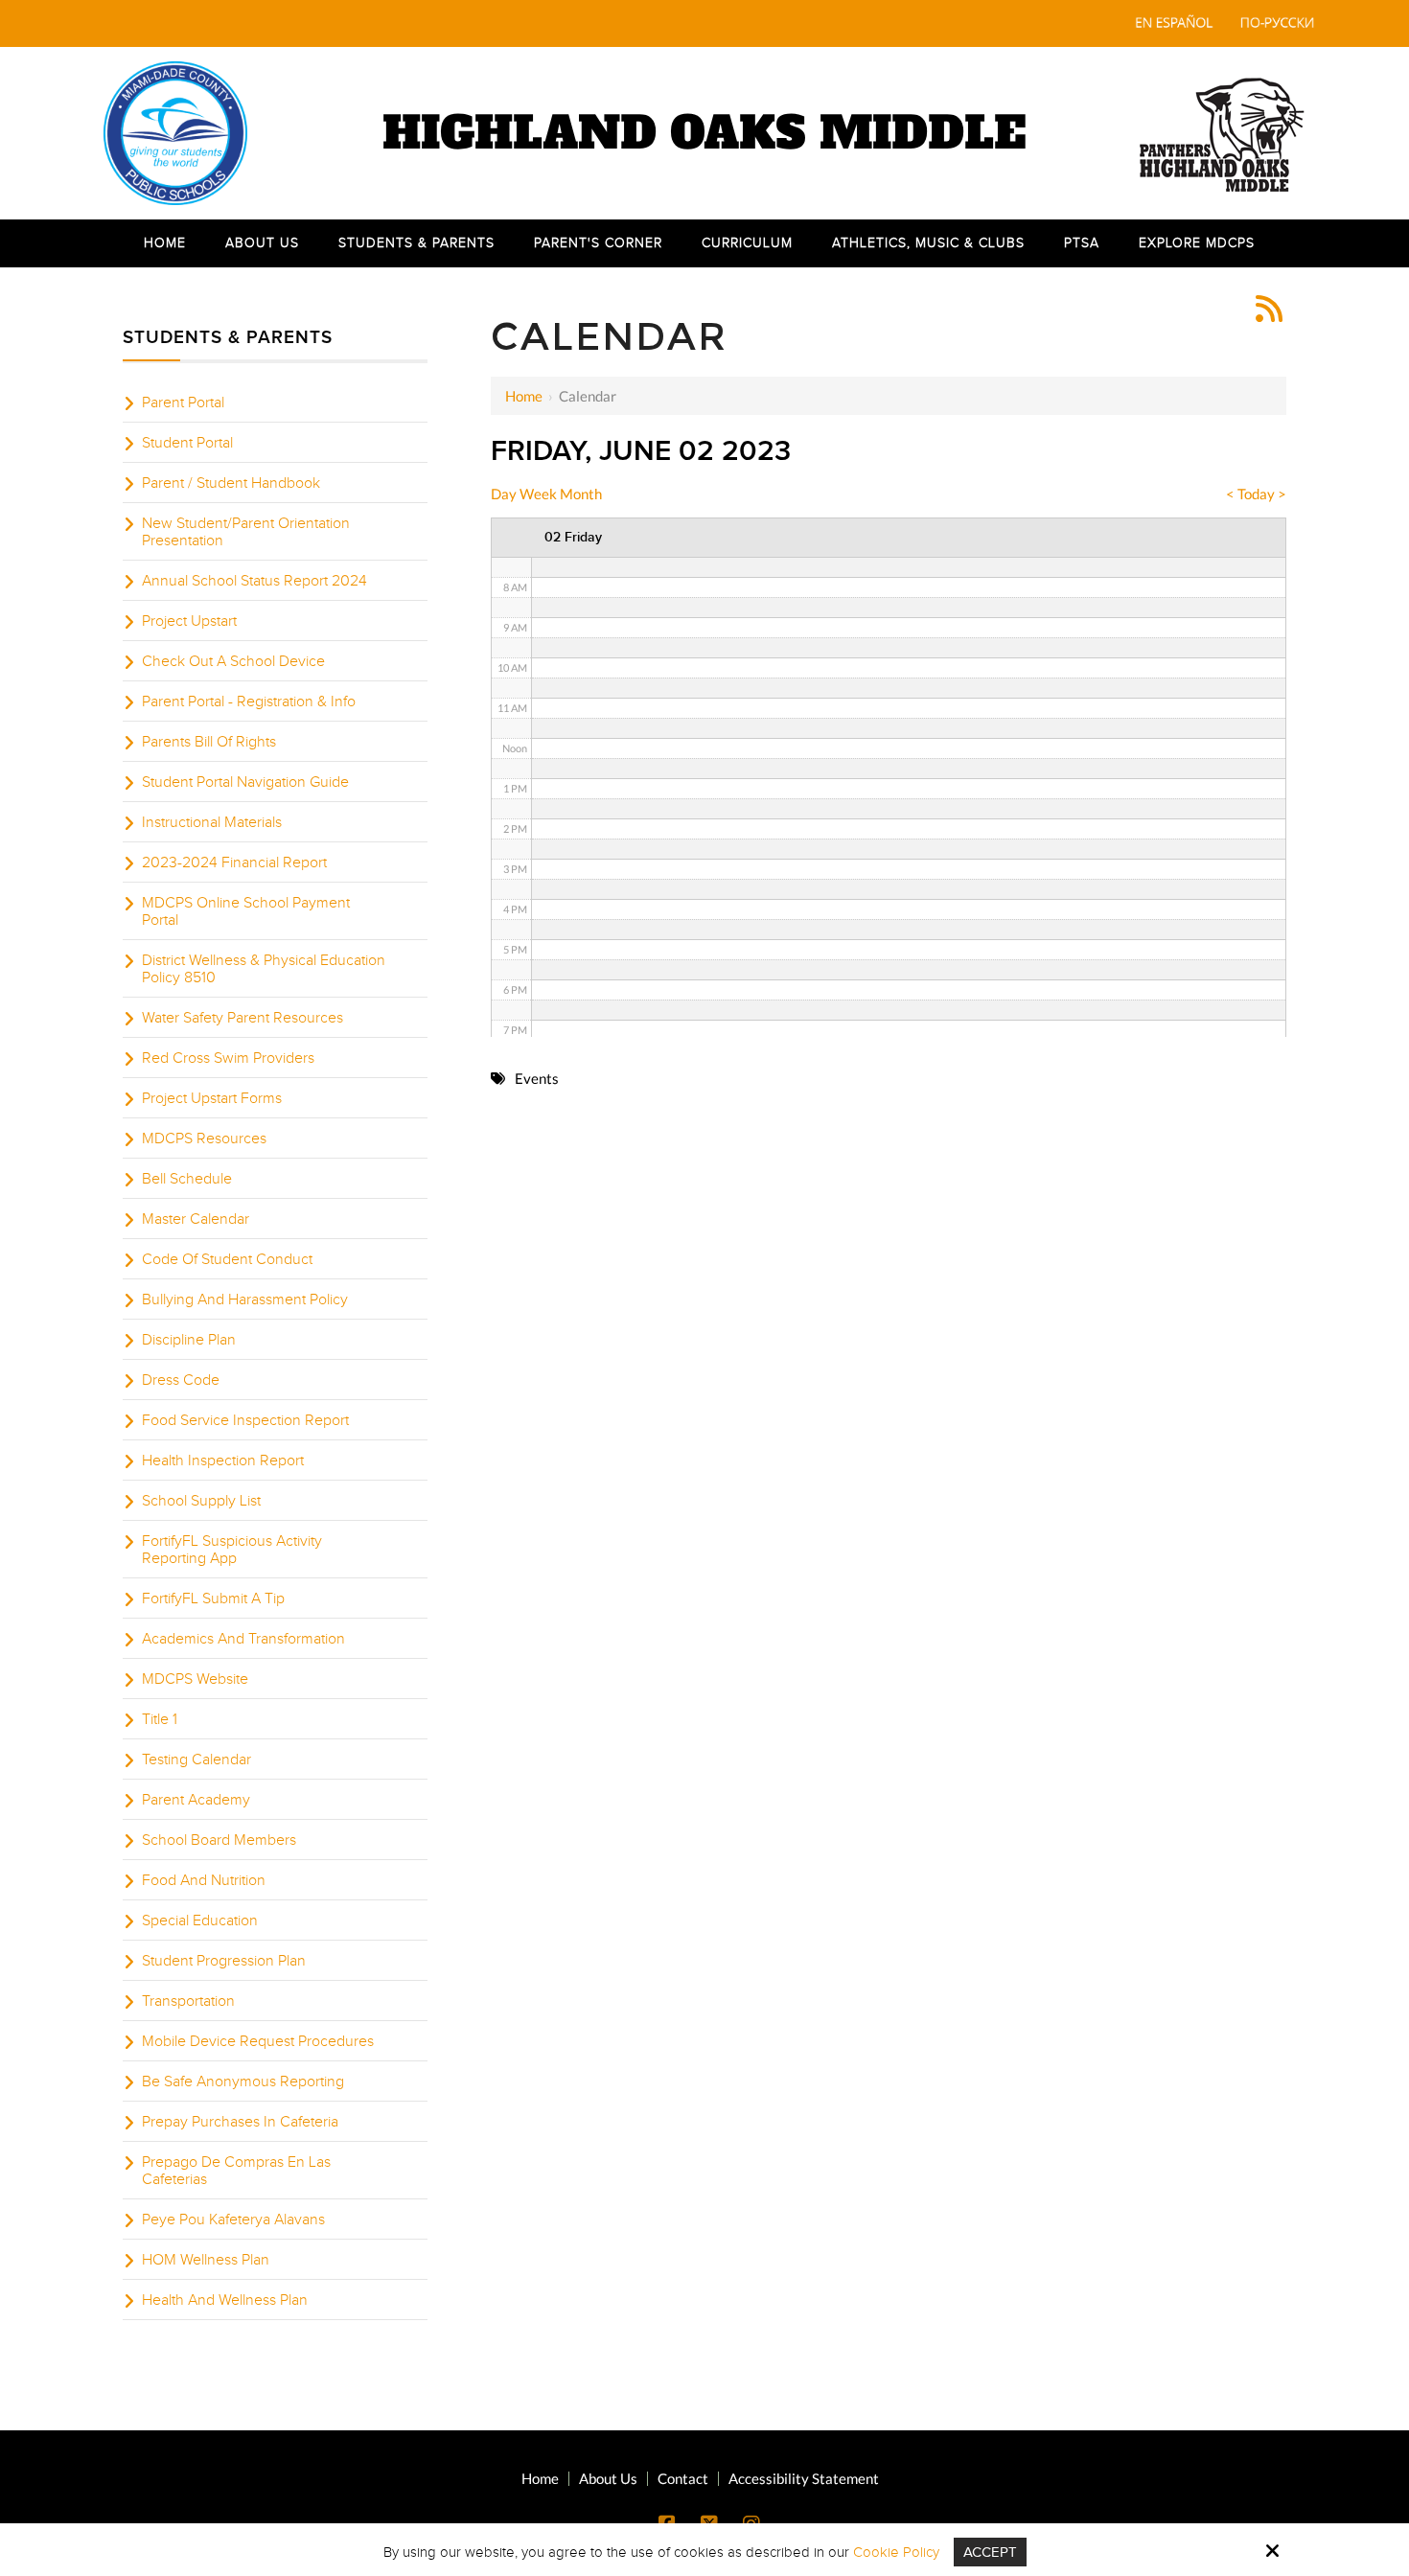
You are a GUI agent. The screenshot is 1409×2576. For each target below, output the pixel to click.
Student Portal (187, 443)
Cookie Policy (896, 2552)
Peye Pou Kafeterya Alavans (233, 2219)
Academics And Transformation (243, 1639)
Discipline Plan (189, 1340)
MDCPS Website (195, 1679)
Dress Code (181, 1380)
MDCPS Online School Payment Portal (246, 911)
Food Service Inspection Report (245, 1420)
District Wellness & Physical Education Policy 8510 (264, 969)
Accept (990, 2552)
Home (524, 396)
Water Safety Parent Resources (243, 1018)
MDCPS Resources (204, 1138)
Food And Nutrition (204, 1880)
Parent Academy (196, 1800)
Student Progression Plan (224, 1961)
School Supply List (201, 1501)
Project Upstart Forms (212, 1098)
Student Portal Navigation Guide (245, 782)
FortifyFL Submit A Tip (213, 1598)
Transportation (188, 2001)
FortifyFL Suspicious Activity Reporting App (232, 1550)
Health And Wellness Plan (225, 2300)
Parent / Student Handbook (231, 483)
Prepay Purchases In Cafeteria (240, 2122)
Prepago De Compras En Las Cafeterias (236, 2171)
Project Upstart (189, 621)
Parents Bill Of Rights (209, 742)
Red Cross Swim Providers (228, 1058)
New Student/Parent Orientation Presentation (246, 532)
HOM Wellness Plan (206, 2260)
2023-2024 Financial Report (234, 862)
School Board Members (219, 1840)
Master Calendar (196, 1219)
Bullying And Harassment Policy (245, 1299)
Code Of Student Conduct (227, 1259)
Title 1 (160, 1719)
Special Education (200, 1920)
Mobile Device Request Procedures (258, 2041)
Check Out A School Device (233, 661)
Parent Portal (183, 402)
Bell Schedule (187, 1179)
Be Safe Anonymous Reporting (243, 2081)
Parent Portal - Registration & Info (249, 701)
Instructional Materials (212, 822)
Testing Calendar (196, 1759)
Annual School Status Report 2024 (254, 581)
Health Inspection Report (223, 1460)
